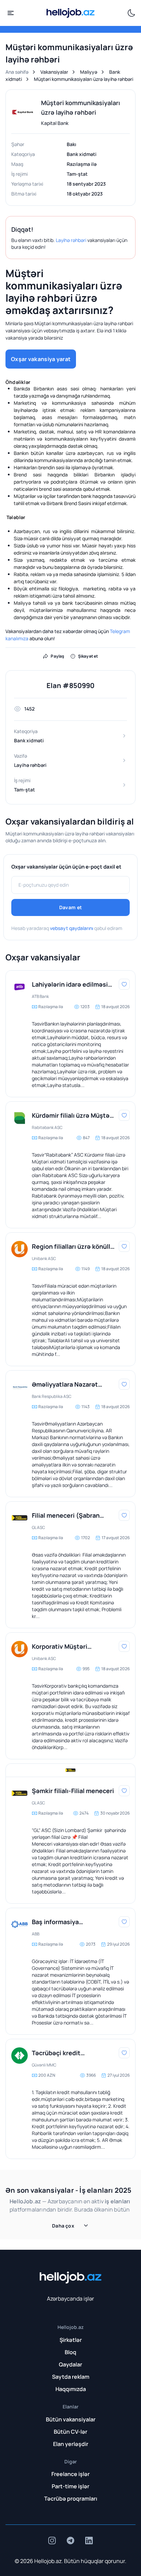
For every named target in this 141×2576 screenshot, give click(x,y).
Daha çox (63, 2226)
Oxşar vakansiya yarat (41, 359)
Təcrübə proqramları (71, 2499)
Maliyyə (89, 72)
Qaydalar (70, 2364)
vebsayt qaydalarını (72, 928)
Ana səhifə (17, 72)
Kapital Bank (55, 123)
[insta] (52, 2541)
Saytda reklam (71, 2377)
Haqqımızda (71, 2389)
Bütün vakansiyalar (71, 2419)
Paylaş (57, 656)
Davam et (70, 907)
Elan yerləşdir (71, 2444)
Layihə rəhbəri (71, 240)
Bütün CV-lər (70, 2432)
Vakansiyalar (54, 72)
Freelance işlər (70, 2474)
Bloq (70, 2352)
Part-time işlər (70, 2486)
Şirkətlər (71, 2340)
